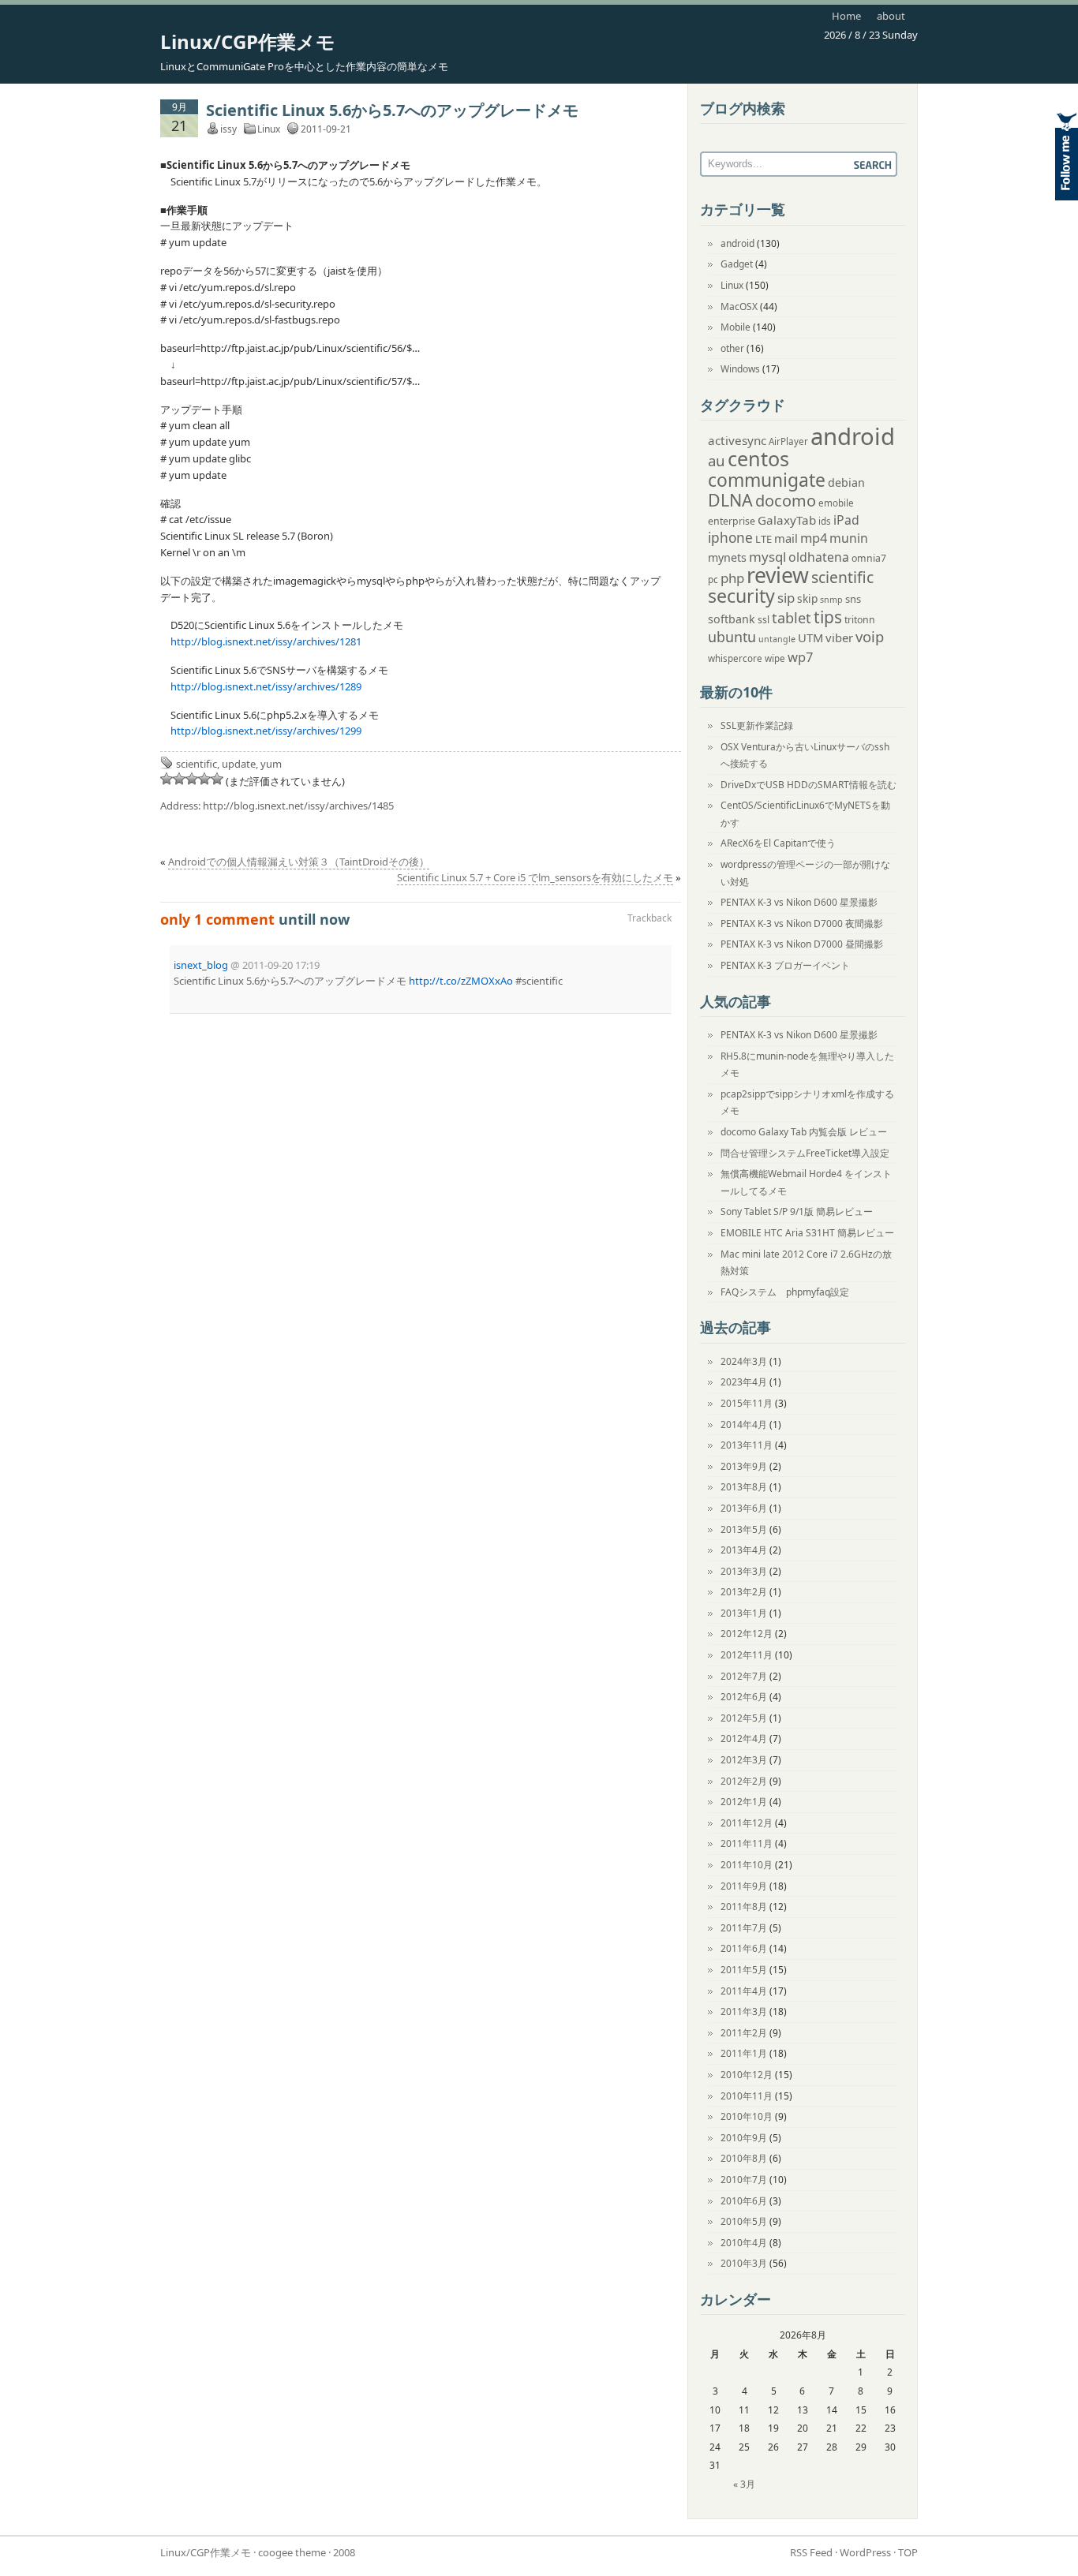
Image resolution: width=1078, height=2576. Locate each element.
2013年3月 (744, 1571)
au (717, 460)
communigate (767, 480)
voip (870, 636)
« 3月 (744, 2484)
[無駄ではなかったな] (179, 779)
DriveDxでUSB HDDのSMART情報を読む (808, 785)
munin (849, 538)
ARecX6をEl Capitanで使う (778, 843)
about (891, 16)
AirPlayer (788, 441)
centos (758, 458)
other (732, 348)
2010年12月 (747, 2075)
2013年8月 (744, 1487)
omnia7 (869, 558)
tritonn (860, 620)
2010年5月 (744, 2221)
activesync (737, 440)
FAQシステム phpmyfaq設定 (785, 1292)
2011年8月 (744, 1907)
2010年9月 (744, 2138)
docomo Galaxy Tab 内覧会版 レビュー (804, 1132)
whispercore (735, 658)
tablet (792, 618)
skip (807, 598)
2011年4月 (744, 1991)
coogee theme (292, 2552)
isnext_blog (201, 965)
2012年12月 (747, 1634)
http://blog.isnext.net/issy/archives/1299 (266, 731)
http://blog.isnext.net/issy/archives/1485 (298, 806)
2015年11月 (747, 1403)
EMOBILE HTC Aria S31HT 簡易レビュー (807, 1233)
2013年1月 (744, 1613)
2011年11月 (747, 1843)
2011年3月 (744, 2011)
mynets (727, 557)
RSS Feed (811, 2552)
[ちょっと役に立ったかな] (204, 779)
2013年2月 (744, 1592)
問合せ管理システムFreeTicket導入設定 (805, 1153)
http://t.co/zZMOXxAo (461, 981)
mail (786, 538)
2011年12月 (747, 1823)
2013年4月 (744, 1550)
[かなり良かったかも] (217, 779)
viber (839, 637)
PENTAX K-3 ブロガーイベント (785, 965)
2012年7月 (744, 1676)
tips (828, 617)
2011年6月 (744, 1948)
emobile (836, 503)
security (741, 596)
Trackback (649, 918)
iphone (730, 538)
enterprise (732, 521)
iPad (846, 520)
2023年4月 (744, 1382)
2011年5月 (744, 1970)
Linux (269, 129)
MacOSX (739, 307)
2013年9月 (744, 1466)
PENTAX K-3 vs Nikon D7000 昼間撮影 (802, 944)
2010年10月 (747, 2116)
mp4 (814, 538)
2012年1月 (744, 1802)
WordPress (865, 2552)
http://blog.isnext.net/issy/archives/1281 (266, 641)
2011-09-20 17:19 (281, 965)
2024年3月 (744, 1361)
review (778, 575)
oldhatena (819, 557)
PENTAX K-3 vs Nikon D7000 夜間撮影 (802, 923)
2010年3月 (744, 2263)
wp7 (800, 657)
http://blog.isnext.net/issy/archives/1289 (266, 686)
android (737, 243)
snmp (831, 600)
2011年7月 (744, 1928)
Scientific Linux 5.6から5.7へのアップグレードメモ (392, 110)
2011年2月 (744, 2033)
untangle (777, 639)
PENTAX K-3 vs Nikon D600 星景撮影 (799, 902)
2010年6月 (744, 2201)
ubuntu (732, 637)
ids (825, 521)
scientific (197, 764)
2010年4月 (744, 2243)
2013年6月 (744, 1508)
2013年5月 (744, 1529)
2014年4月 (744, 1424)
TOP (908, 2552)
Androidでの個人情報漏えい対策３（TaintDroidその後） (299, 862)
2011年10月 (747, 1865)
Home (846, 16)
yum (271, 764)
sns (853, 599)
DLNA (730, 500)
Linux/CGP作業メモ (248, 41)
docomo (786, 501)
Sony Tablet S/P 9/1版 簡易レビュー (797, 1211)
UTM (810, 637)
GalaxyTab (787, 520)
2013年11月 (747, 1445)
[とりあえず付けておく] (167, 779)
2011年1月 (744, 2053)
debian (846, 482)
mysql (767, 557)
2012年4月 (744, 1739)
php (732, 578)
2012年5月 (744, 1718)
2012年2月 (744, 1781)
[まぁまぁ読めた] (192, 779)
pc (713, 580)
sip (786, 598)
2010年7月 (744, 2180)
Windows (740, 369)
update (239, 764)
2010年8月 (744, 2158)
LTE (764, 539)
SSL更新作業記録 (757, 725)
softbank (732, 619)
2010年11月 (747, 2096)
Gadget (737, 264)
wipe (775, 658)
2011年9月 (744, 1886)
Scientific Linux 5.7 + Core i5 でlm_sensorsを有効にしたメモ (535, 877)
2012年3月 (744, 1760)
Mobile (736, 327)
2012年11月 (747, 1655)
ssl (764, 620)
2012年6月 (744, 1697)
